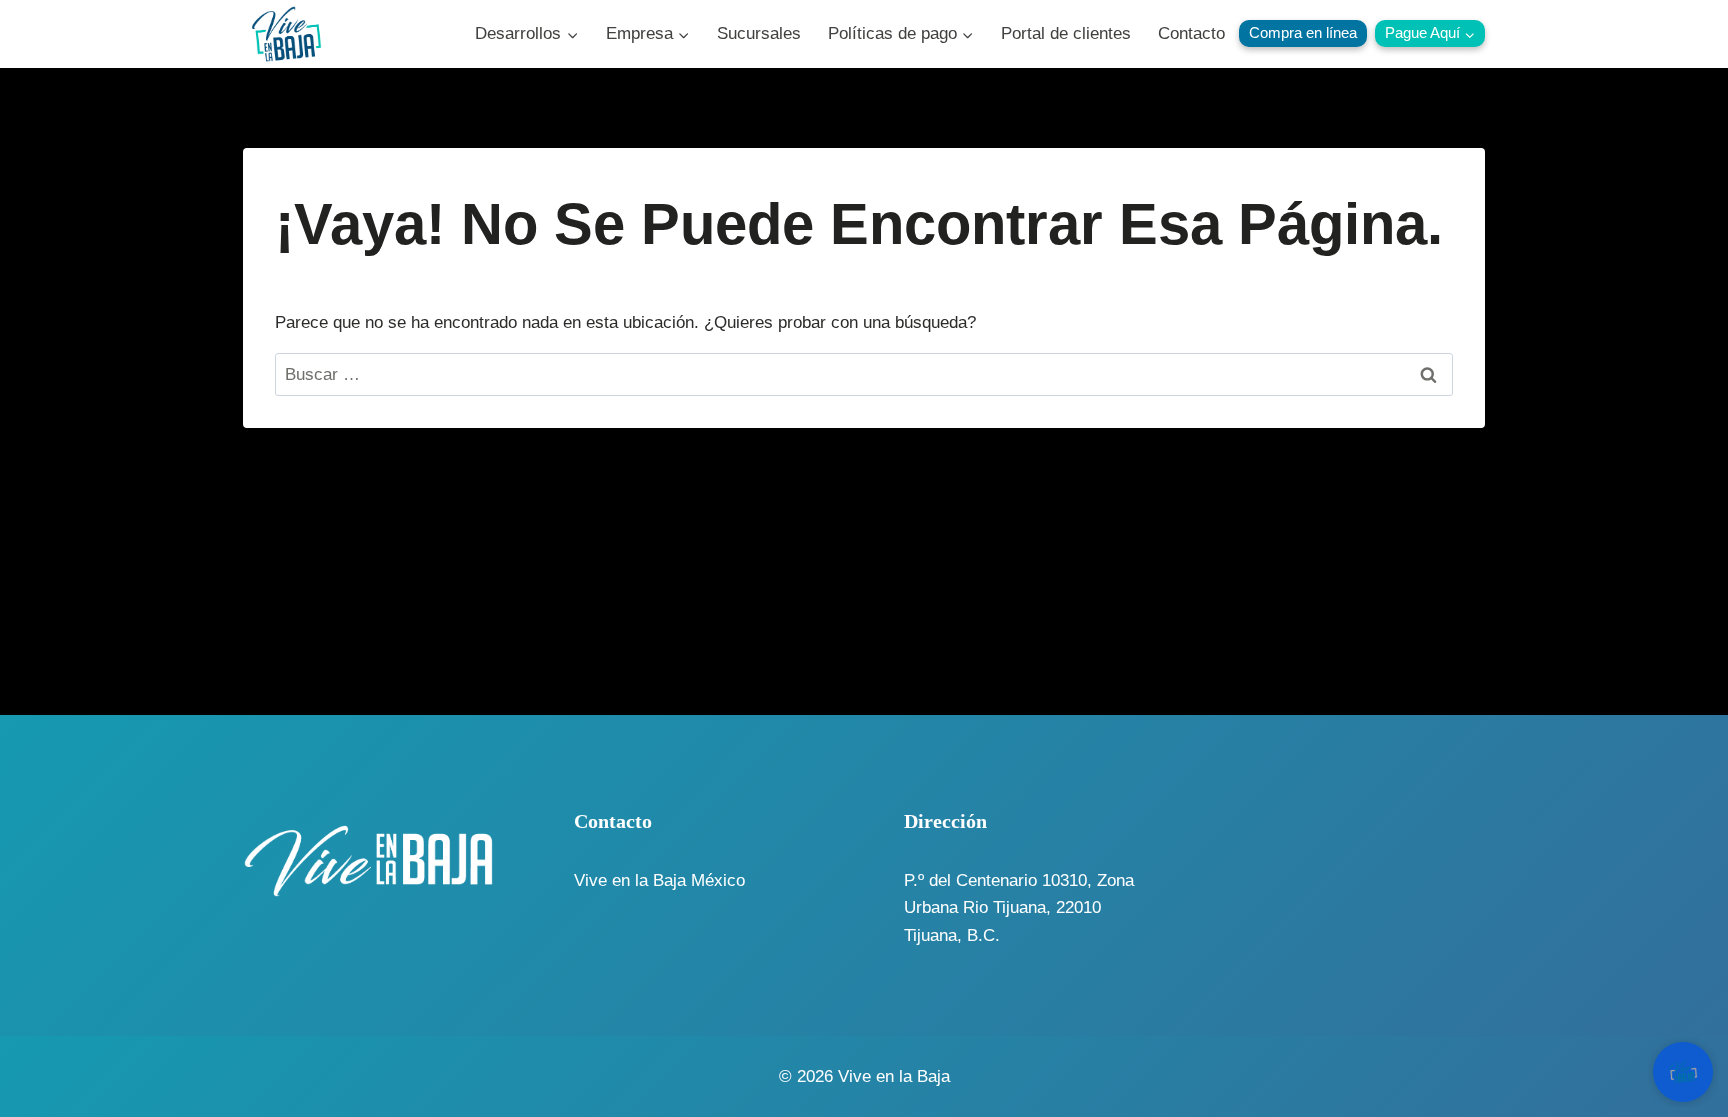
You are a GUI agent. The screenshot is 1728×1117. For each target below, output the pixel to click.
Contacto (1191, 33)
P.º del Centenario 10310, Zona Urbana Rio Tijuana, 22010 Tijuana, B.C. (1019, 907)
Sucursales (759, 33)
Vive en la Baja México (659, 880)
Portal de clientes (1066, 33)
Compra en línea (1303, 32)
